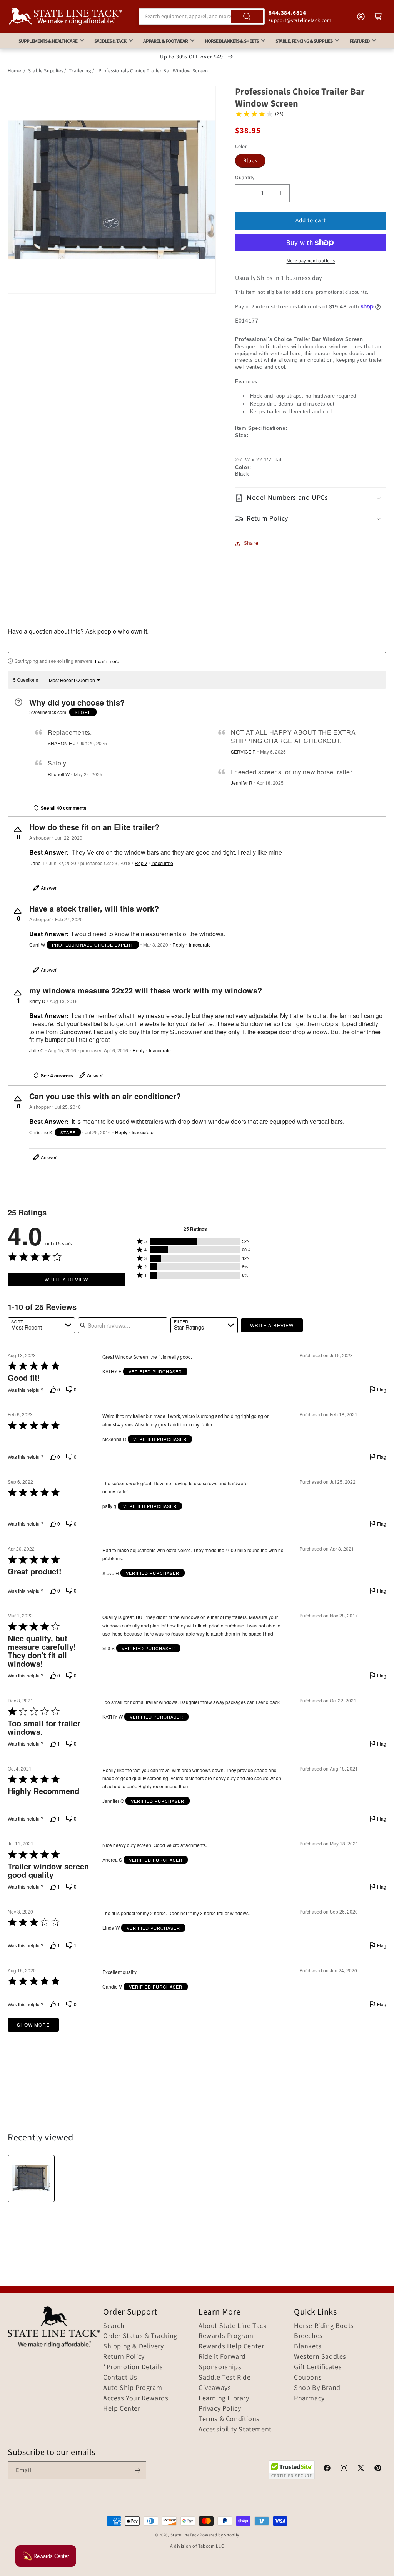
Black (250, 161)
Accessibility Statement (235, 2430)
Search (114, 2326)
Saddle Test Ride (225, 2378)
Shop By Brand (317, 2388)
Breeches (308, 2336)
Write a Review (66, 1279)
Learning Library (224, 2398)
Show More (33, 2024)
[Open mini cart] (378, 17)
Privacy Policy (220, 2409)
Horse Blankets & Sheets (232, 41)
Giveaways (215, 2388)
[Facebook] (327, 2469)
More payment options (311, 261)
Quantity (245, 178)
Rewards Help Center (231, 2346)
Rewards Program (226, 2336)
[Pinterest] (378, 2469)
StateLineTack (185, 2535)
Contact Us (120, 2378)
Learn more (107, 661)
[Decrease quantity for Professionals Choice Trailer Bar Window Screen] (244, 193)
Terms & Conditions (229, 2419)
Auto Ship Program (133, 2388)
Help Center (122, 2409)
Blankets (308, 2346)
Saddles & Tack (110, 41)
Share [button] (251, 543)
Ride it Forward (222, 2357)
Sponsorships (220, 2367)
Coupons (308, 2378)
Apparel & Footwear (165, 41)
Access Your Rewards (136, 2398)
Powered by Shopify (220, 2535)
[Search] (247, 17)
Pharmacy (309, 2398)
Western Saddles (320, 2357)
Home (14, 71)
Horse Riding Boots (324, 2326)
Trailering (80, 71)
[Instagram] (344, 2469)
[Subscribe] (137, 2470)
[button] (311, 498)
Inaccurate (162, 863)
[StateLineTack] (65, 16)
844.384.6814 (287, 13)
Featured (359, 41)
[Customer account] (361, 17)
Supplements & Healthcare (48, 41)
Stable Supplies (46, 71)
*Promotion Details (133, 2367)
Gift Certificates (318, 2367)
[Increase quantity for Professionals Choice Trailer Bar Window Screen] (281, 193)
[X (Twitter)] (361, 2469)
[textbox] (197, 646)
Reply (141, 863)
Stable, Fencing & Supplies (304, 41)
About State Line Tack (233, 2326)
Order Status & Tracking (140, 2336)
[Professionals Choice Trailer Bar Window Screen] (31, 2178)
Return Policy (124, 2357)
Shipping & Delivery (133, 2346)
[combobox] (202, 17)
